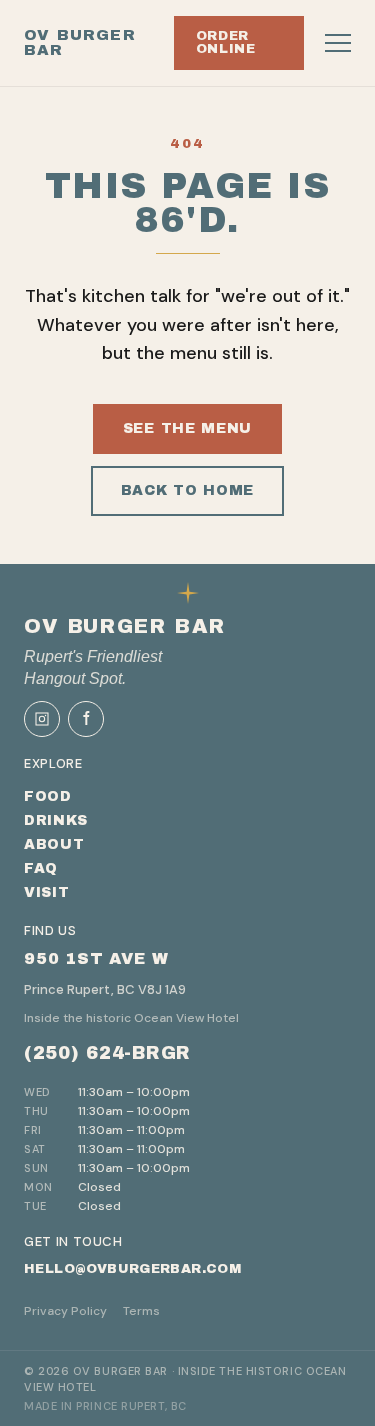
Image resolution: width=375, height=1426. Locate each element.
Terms (141, 1311)
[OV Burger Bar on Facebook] (86, 719)
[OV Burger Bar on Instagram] (42, 719)
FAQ (41, 868)
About (54, 844)
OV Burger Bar (80, 43)
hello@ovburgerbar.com (132, 1269)
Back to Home (187, 490)
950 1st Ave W (96, 958)
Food (48, 796)
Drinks (56, 820)
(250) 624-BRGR (107, 1053)
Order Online (226, 42)
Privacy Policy (65, 1311)
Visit (47, 892)
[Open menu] (338, 43)
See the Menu (187, 428)
